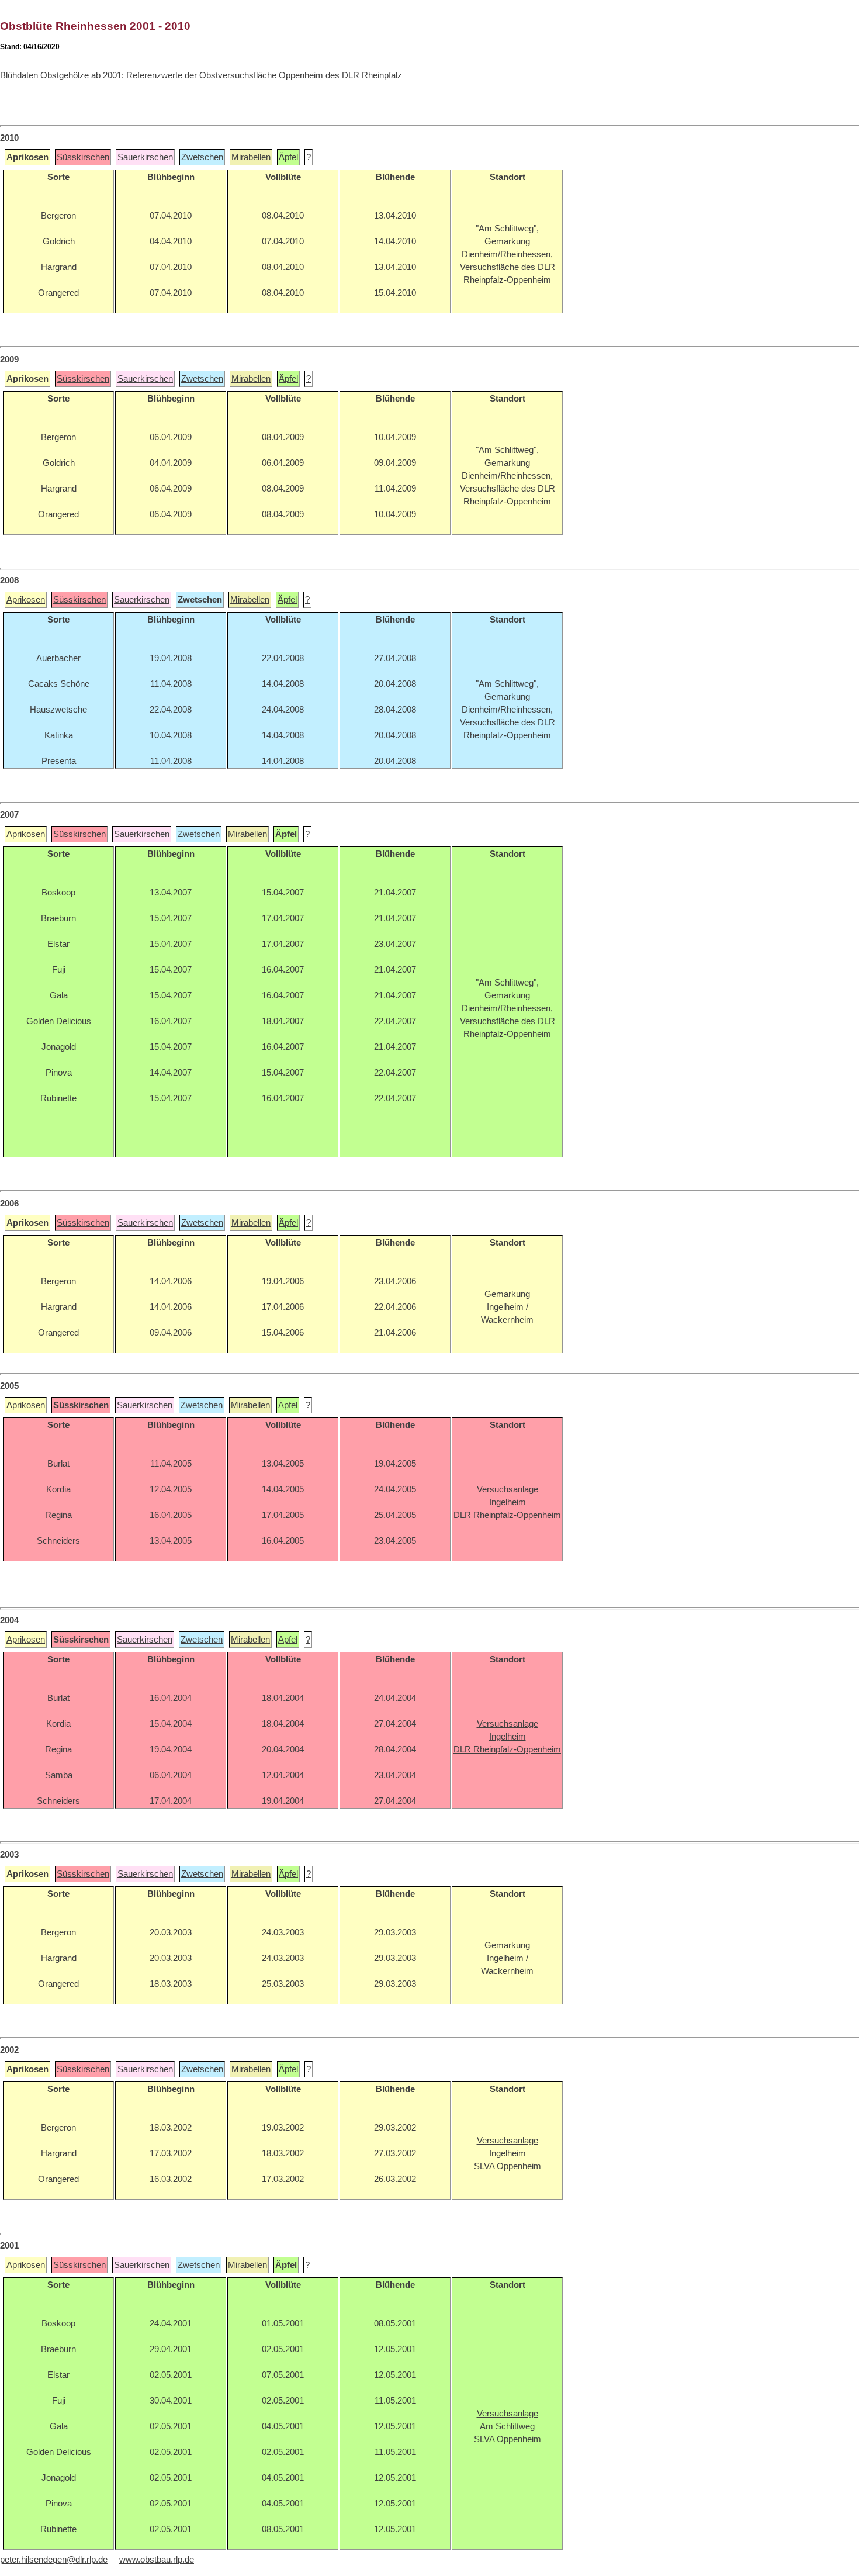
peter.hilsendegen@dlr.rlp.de (54, 2560)
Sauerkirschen (145, 157)
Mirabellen (251, 157)
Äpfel (288, 157)
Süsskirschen (83, 157)
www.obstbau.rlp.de (157, 2560)
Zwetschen (202, 157)
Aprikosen (26, 600)
